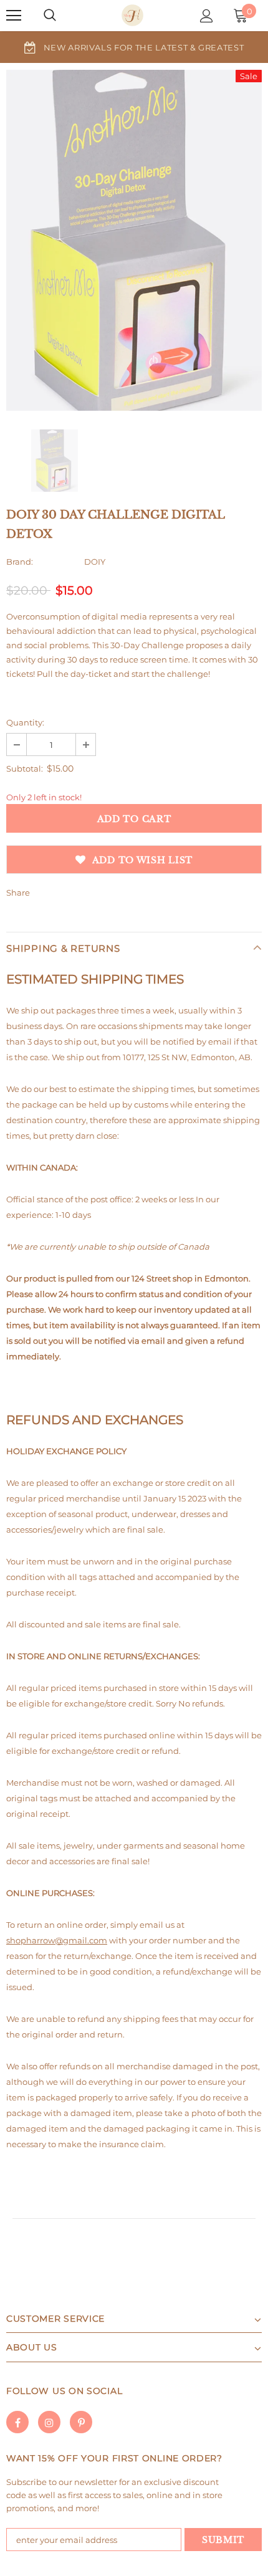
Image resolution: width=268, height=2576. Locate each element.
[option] (134, 47)
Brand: (20, 562)
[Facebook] (17, 2422)
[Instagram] (49, 2422)
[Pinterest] (81, 2422)
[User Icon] (207, 16)
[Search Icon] (50, 16)
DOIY (95, 562)
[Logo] (132, 15)
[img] (55, 461)
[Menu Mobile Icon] (14, 16)
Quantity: (25, 722)
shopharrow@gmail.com (57, 1940)
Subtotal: (25, 768)
